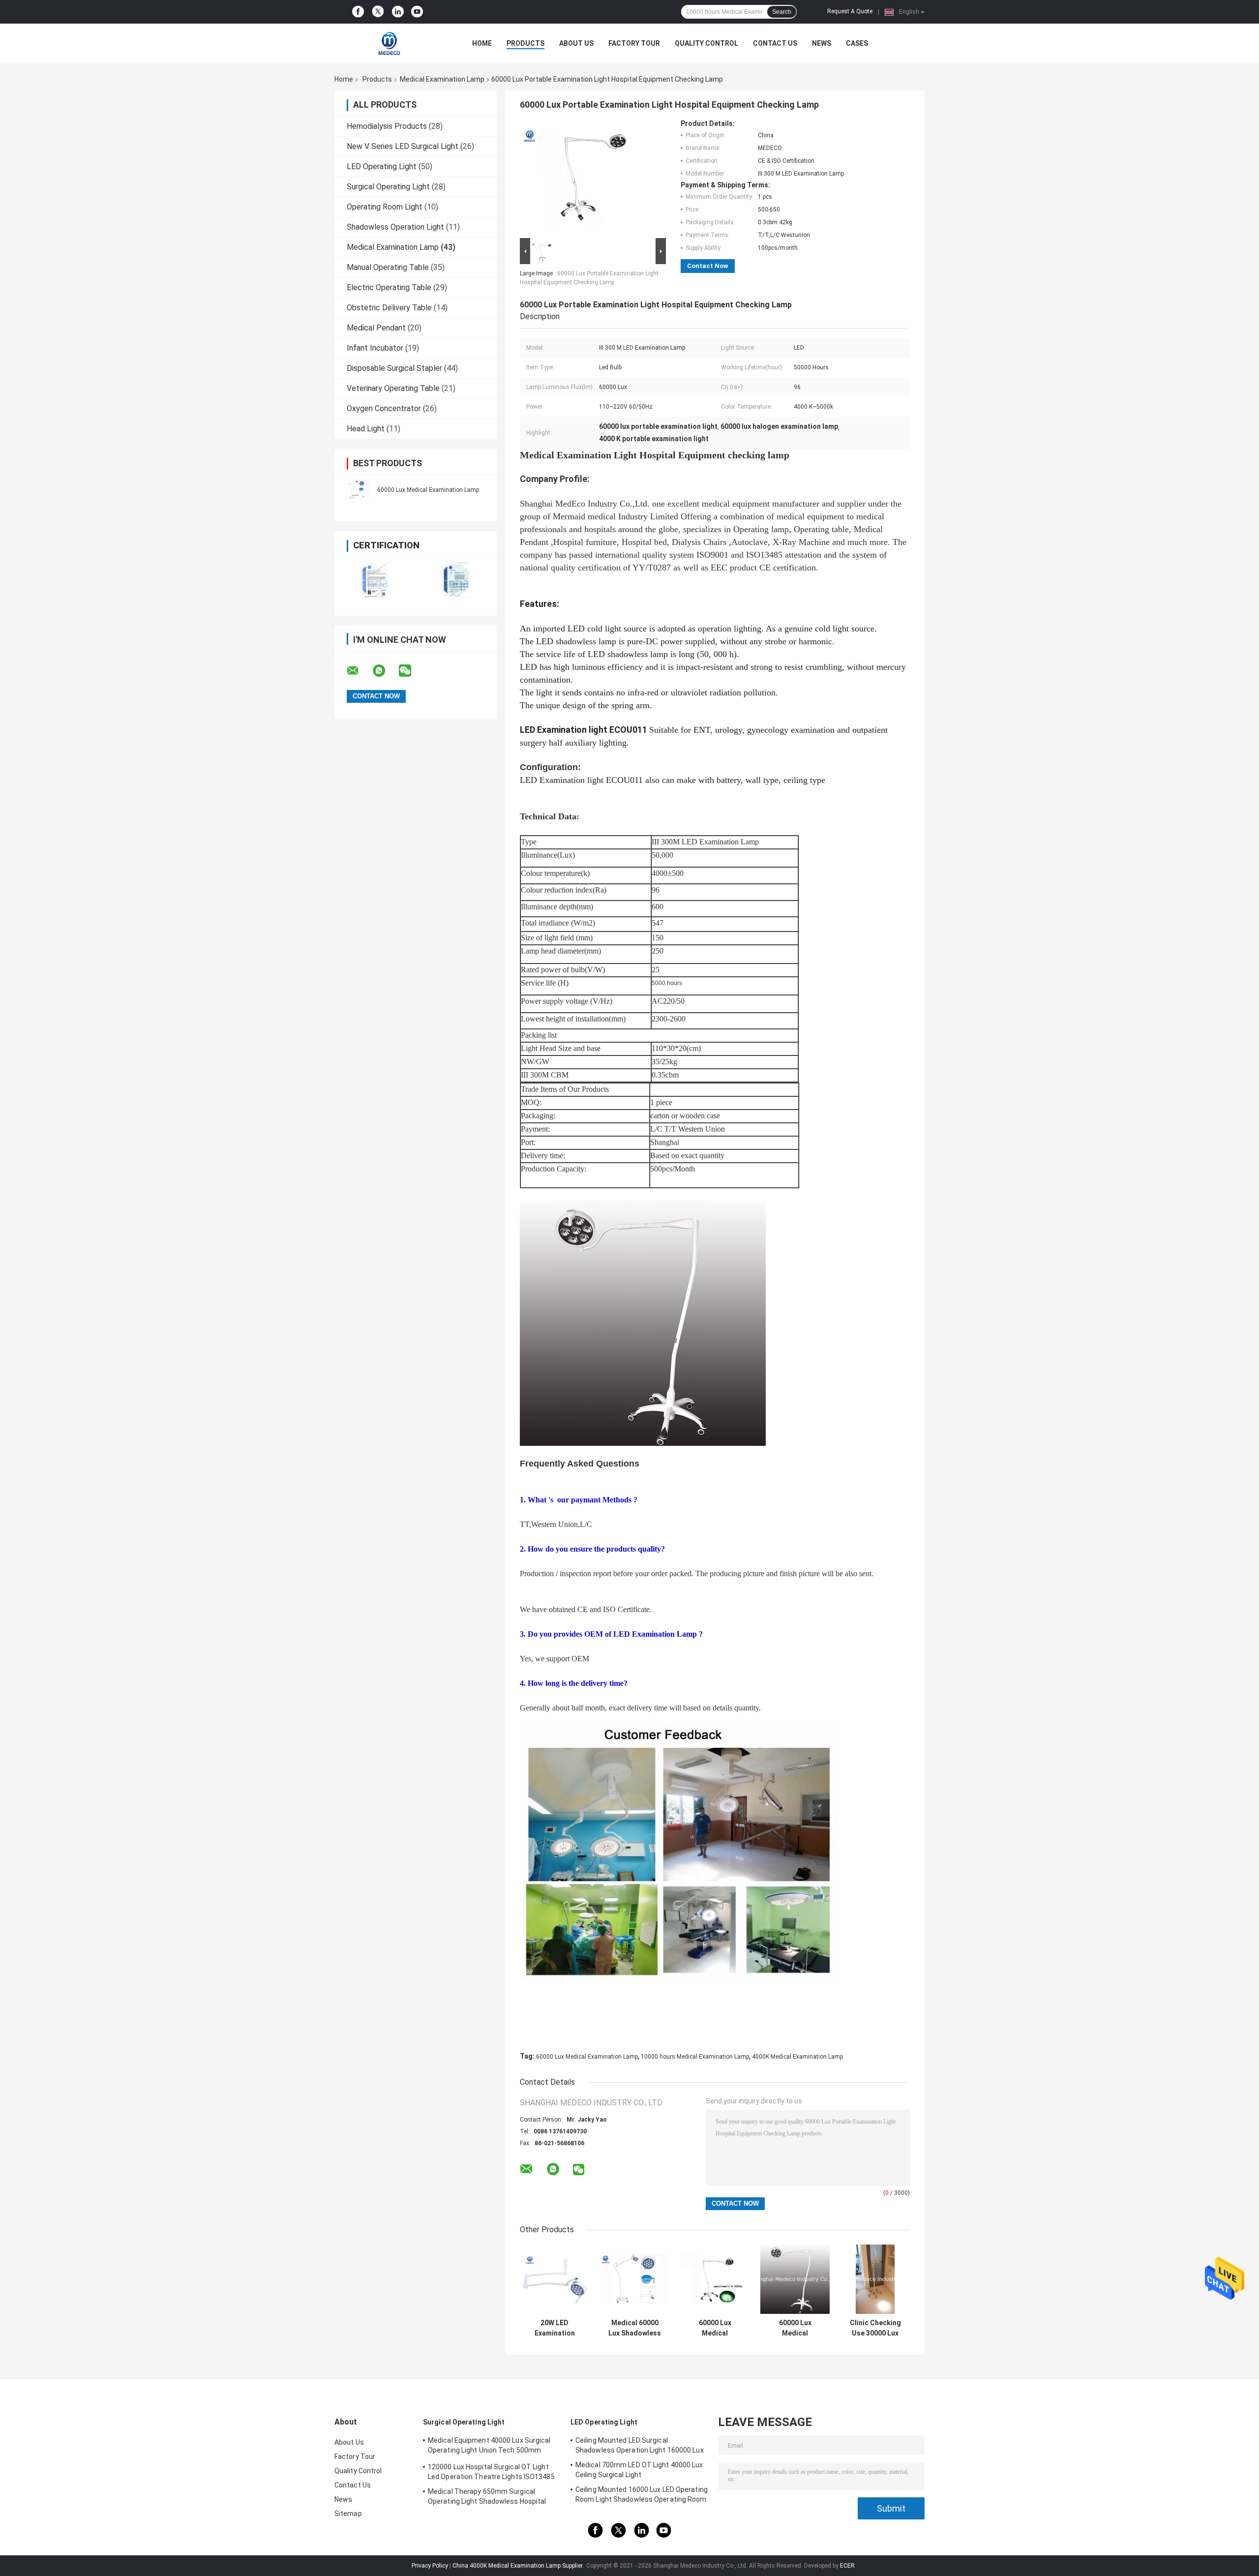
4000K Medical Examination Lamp (797, 2057)
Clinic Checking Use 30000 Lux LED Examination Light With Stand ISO (875, 2328)
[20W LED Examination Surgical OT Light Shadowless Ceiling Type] (555, 2279)
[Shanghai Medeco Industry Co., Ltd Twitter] (378, 12)
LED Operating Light (382, 166)
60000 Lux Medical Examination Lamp (428, 490)
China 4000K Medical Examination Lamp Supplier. (519, 2566)
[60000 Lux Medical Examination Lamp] (357, 489)
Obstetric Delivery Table (389, 308)
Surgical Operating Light (388, 187)
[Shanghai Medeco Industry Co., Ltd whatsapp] (385, 671)
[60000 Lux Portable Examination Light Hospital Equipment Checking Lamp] (589, 178)
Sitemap (348, 2514)
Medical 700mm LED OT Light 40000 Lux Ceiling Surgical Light (639, 2470)
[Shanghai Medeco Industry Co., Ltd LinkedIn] (398, 12)
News (822, 43)
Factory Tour (634, 43)
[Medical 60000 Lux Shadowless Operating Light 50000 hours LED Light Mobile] (635, 2279)
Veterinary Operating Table (393, 388)
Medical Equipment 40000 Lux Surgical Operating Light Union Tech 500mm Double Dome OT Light (489, 2447)
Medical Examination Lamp (442, 79)
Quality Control (706, 43)
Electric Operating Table (389, 287)
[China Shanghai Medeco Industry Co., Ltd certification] (375, 580)
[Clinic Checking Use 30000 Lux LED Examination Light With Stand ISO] (875, 2279)
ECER (847, 2566)
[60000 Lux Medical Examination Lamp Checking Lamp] (715, 2279)
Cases (857, 43)
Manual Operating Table (388, 267)
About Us (576, 43)
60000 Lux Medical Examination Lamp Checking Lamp (715, 2328)
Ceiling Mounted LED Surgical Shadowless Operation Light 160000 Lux (640, 2445)
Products (525, 43)
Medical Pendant (376, 328)
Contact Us (775, 43)
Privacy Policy (430, 2566)
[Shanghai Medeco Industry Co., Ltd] (389, 43)
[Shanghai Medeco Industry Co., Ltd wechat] (411, 671)
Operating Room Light (385, 207)
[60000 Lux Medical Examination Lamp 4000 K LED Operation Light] (795, 2279)
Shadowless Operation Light (395, 227)
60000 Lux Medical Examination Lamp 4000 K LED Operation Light (795, 2328)
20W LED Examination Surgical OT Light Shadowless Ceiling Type (555, 2328)
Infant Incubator (375, 348)
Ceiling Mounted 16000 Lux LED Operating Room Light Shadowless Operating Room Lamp (642, 2496)
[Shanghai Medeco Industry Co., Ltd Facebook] (358, 12)
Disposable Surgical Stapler (394, 368)
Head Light (366, 429)
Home (482, 43)
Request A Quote (850, 11)
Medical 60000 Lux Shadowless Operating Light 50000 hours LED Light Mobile (635, 2328)
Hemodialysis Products (387, 126)
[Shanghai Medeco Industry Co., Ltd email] (359, 671)
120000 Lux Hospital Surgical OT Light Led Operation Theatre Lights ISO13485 (491, 2472)
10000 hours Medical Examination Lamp (695, 2057)
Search (782, 12)
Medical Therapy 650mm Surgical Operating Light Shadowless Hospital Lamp (487, 2498)
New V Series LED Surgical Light (403, 146)
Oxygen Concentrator (384, 408)
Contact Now (708, 266)
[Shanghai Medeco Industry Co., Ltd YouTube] (417, 12)
